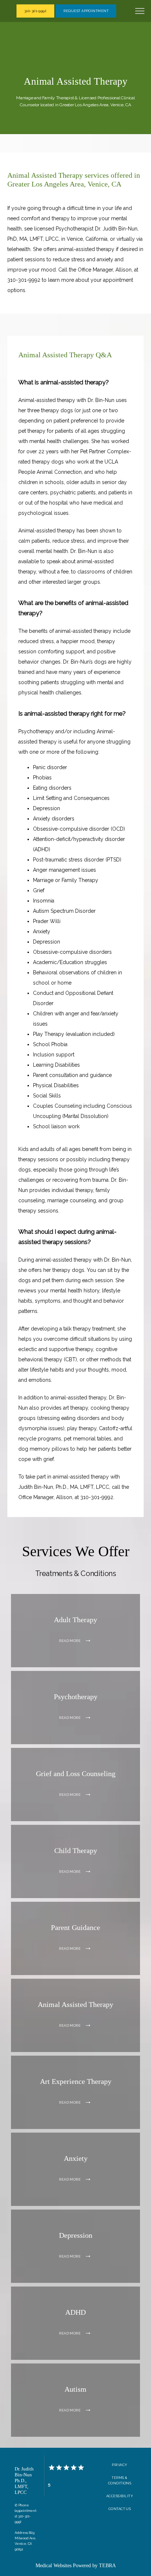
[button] (140, 12)
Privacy (119, 2465)
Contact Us (120, 2509)
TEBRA (107, 2566)
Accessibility (120, 2496)
